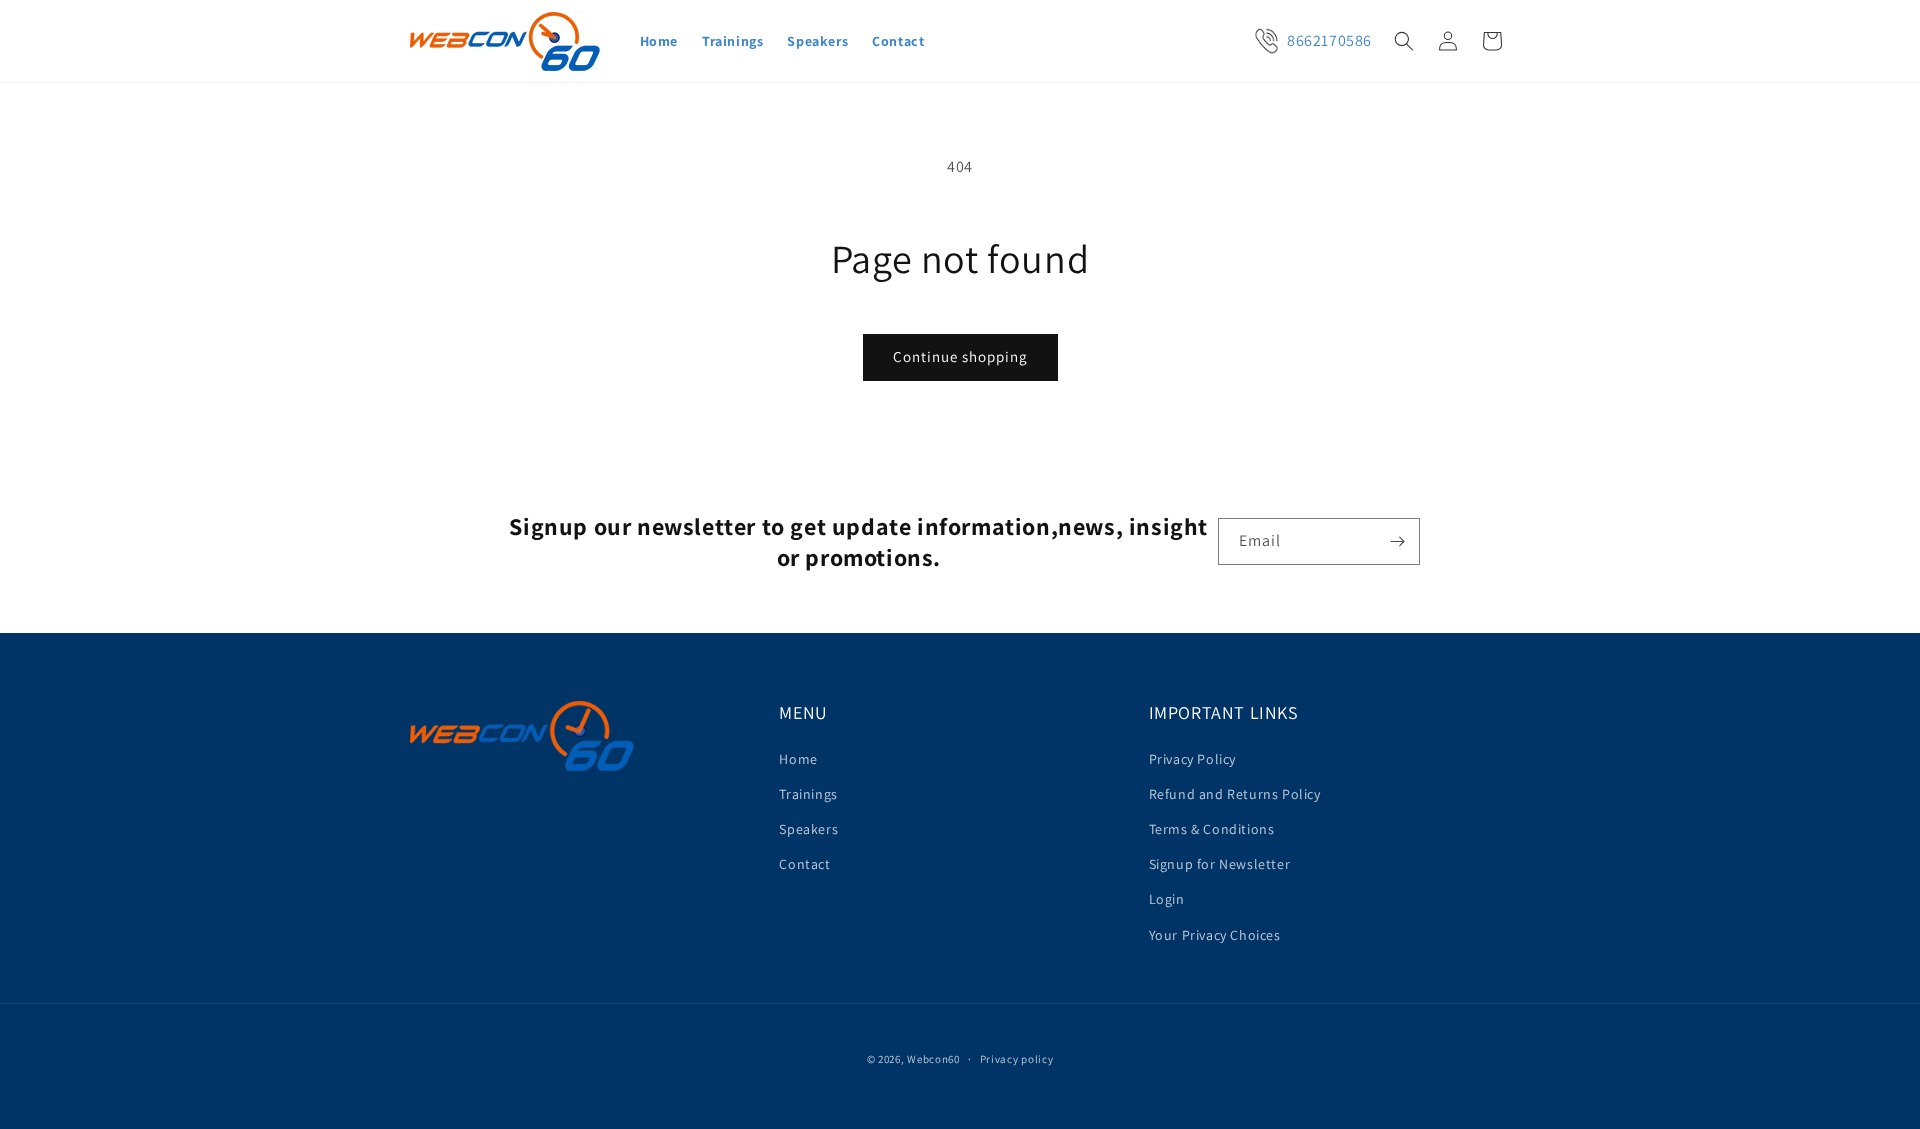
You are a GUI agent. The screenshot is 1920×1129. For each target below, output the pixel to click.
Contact (804, 864)
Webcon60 (933, 1059)
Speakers (808, 829)
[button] (1404, 41)
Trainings (808, 794)
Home (798, 759)
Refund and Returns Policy (1235, 794)
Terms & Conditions (1212, 829)
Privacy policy (1017, 1059)
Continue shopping (960, 356)
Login (1167, 899)
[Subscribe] (1397, 541)
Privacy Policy (1192, 759)
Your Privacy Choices (1215, 935)
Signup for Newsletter (1220, 864)
